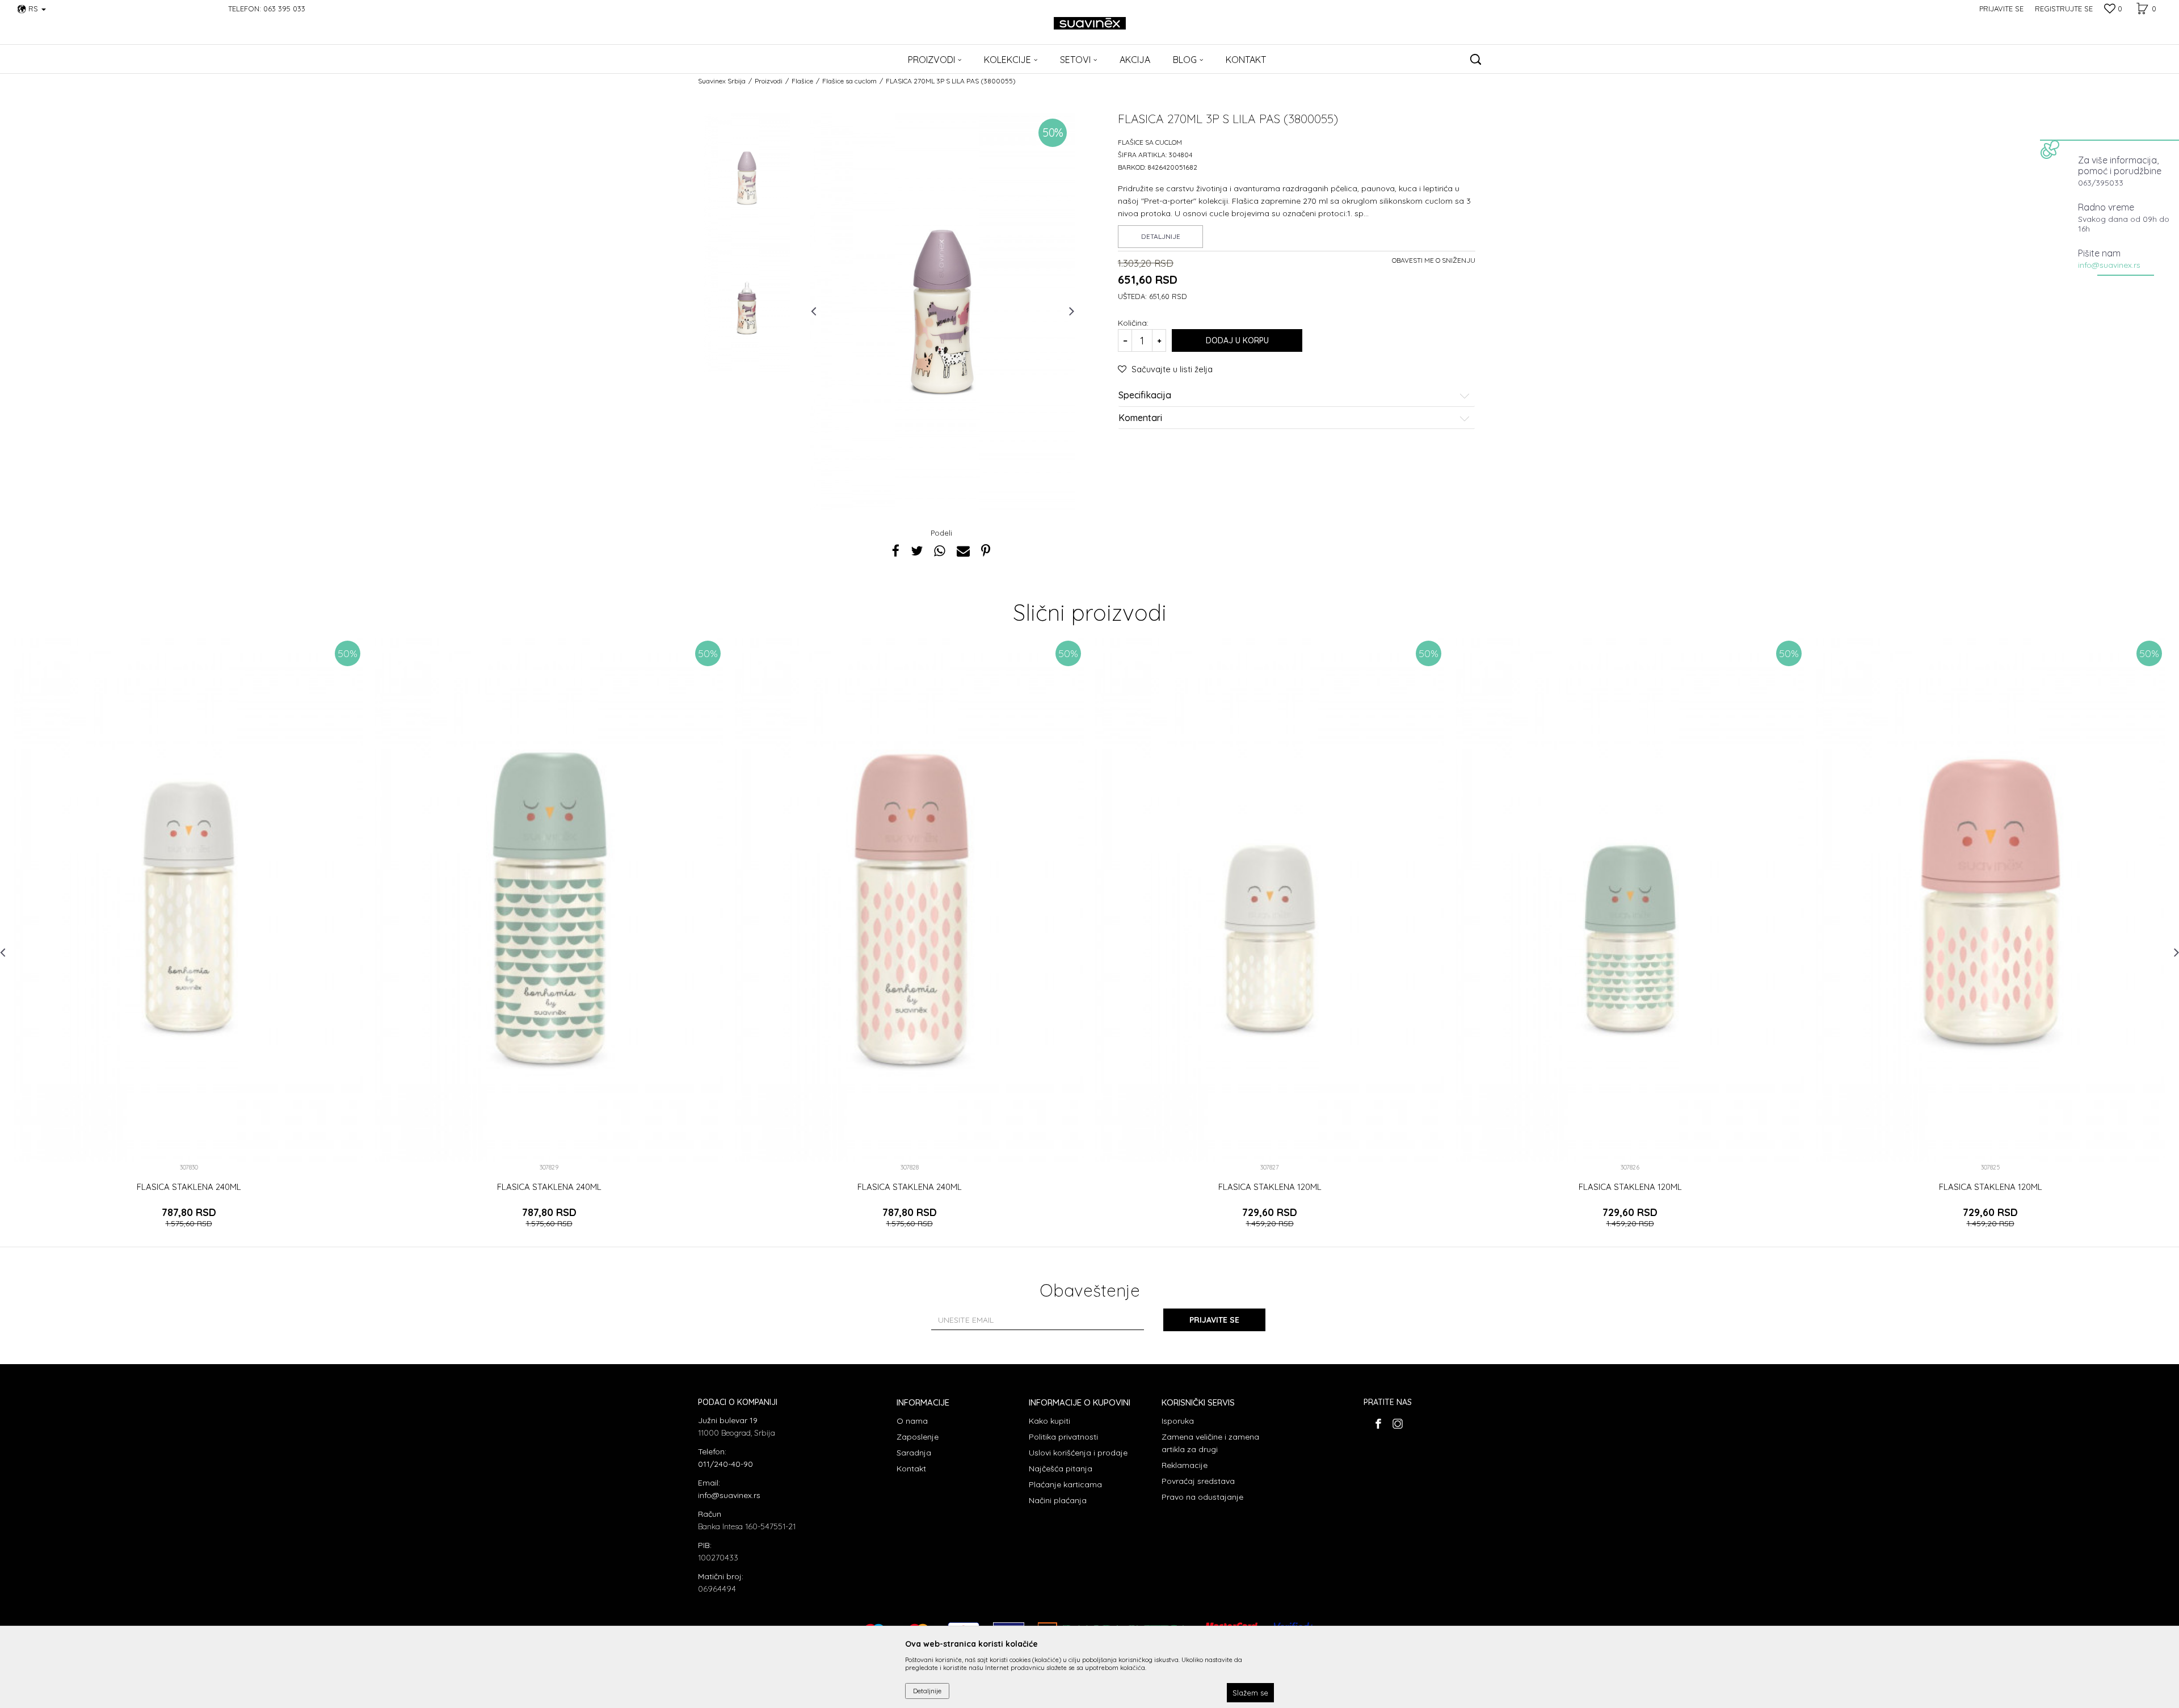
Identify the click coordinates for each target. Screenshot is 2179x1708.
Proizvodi (769, 81)
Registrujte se (2064, 9)
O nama (912, 1421)
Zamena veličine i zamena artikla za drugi (1210, 1443)
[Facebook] (896, 551)
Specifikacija (1145, 396)
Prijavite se (1214, 1320)
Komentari (1140, 418)
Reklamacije (1185, 1465)
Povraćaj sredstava (1198, 1481)
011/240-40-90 (725, 1464)
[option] (747, 178)
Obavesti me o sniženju (1434, 260)
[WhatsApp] (940, 551)
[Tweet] (917, 551)
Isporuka (1178, 1421)
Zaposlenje (918, 1437)
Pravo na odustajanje (1202, 1497)
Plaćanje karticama (1065, 1484)
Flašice (802, 81)
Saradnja (914, 1453)
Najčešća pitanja (1061, 1469)
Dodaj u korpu (1237, 340)
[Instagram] (1397, 1424)
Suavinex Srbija (722, 81)
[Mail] (963, 551)
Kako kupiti (1049, 1421)
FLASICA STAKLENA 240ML (189, 1187)
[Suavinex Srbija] (1090, 23)
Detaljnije (1161, 236)
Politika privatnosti (1063, 1437)
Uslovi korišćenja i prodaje (1078, 1453)
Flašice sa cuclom (849, 81)
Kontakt (911, 1469)
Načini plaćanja (1058, 1500)
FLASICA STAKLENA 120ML (1270, 1187)
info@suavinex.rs (2109, 265)
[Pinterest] (986, 551)
